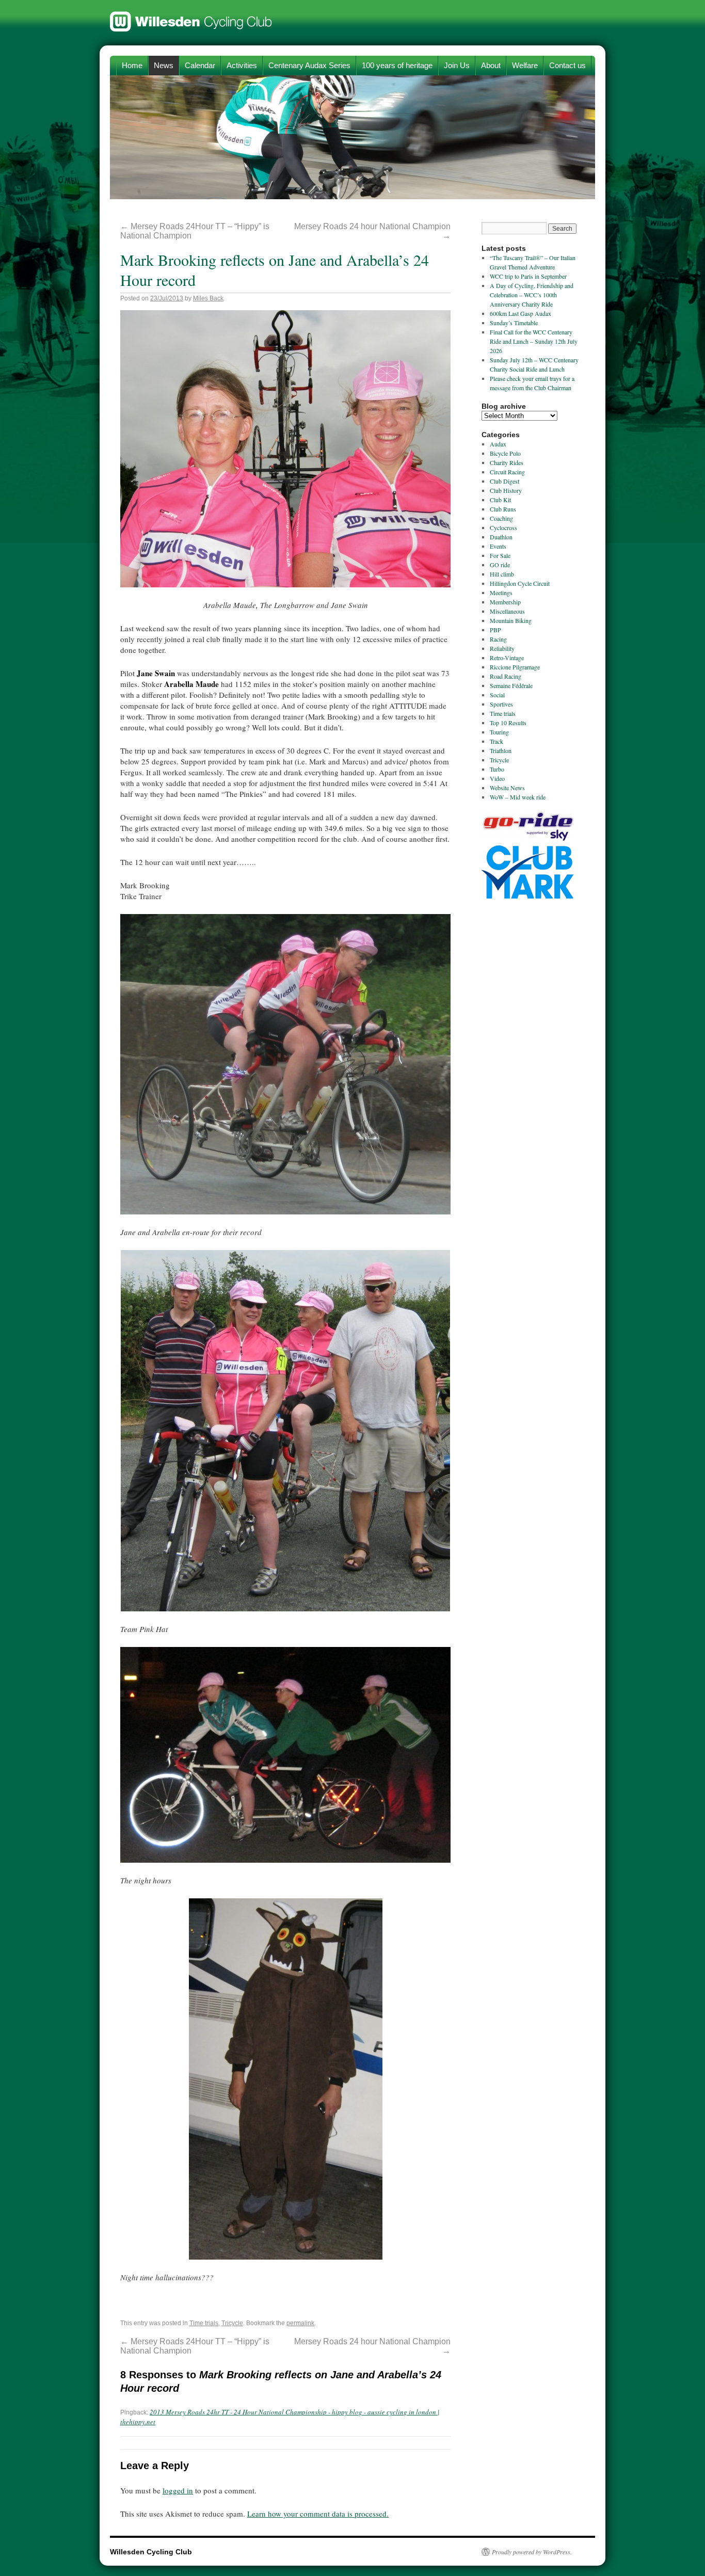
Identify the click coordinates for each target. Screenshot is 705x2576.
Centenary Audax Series (309, 65)
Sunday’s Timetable (514, 323)
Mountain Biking (511, 620)
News (164, 65)
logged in (178, 2490)
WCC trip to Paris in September (528, 276)
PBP (495, 630)
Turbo (497, 769)
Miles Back (208, 298)
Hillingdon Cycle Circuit (520, 583)
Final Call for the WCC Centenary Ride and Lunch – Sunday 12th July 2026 (534, 341)
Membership (505, 602)
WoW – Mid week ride (518, 797)
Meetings (501, 593)
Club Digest (504, 481)
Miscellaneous (507, 611)
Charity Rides (507, 462)
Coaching (501, 518)
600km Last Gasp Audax (520, 313)
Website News (507, 788)
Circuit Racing (507, 472)
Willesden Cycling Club (191, 17)
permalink (300, 2323)
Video (497, 778)
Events (498, 546)
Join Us (457, 65)
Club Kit (500, 500)
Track (496, 741)
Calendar (200, 65)
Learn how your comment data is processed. (318, 2514)
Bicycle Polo (505, 453)
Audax (498, 444)
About (491, 65)
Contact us (567, 65)
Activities (242, 65)
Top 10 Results (508, 723)
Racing (498, 639)
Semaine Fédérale (511, 685)
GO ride (500, 565)
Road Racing (506, 676)
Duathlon (501, 537)
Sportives (501, 704)
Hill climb (502, 574)
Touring (499, 732)
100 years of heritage (397, 65)
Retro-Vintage (507, 658)
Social (497, 695)
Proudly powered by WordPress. (532, 2552)
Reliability (502, 648)
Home (132, 65)
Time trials (204, 2323)
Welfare (525, 65)
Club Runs (503, 509)
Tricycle (232, 2323)
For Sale (500, 555)
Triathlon (501, 750)
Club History (506, 490)
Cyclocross (503, 527)
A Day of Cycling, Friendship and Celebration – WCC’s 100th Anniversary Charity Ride (532, 295)
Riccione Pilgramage (515, 667)
